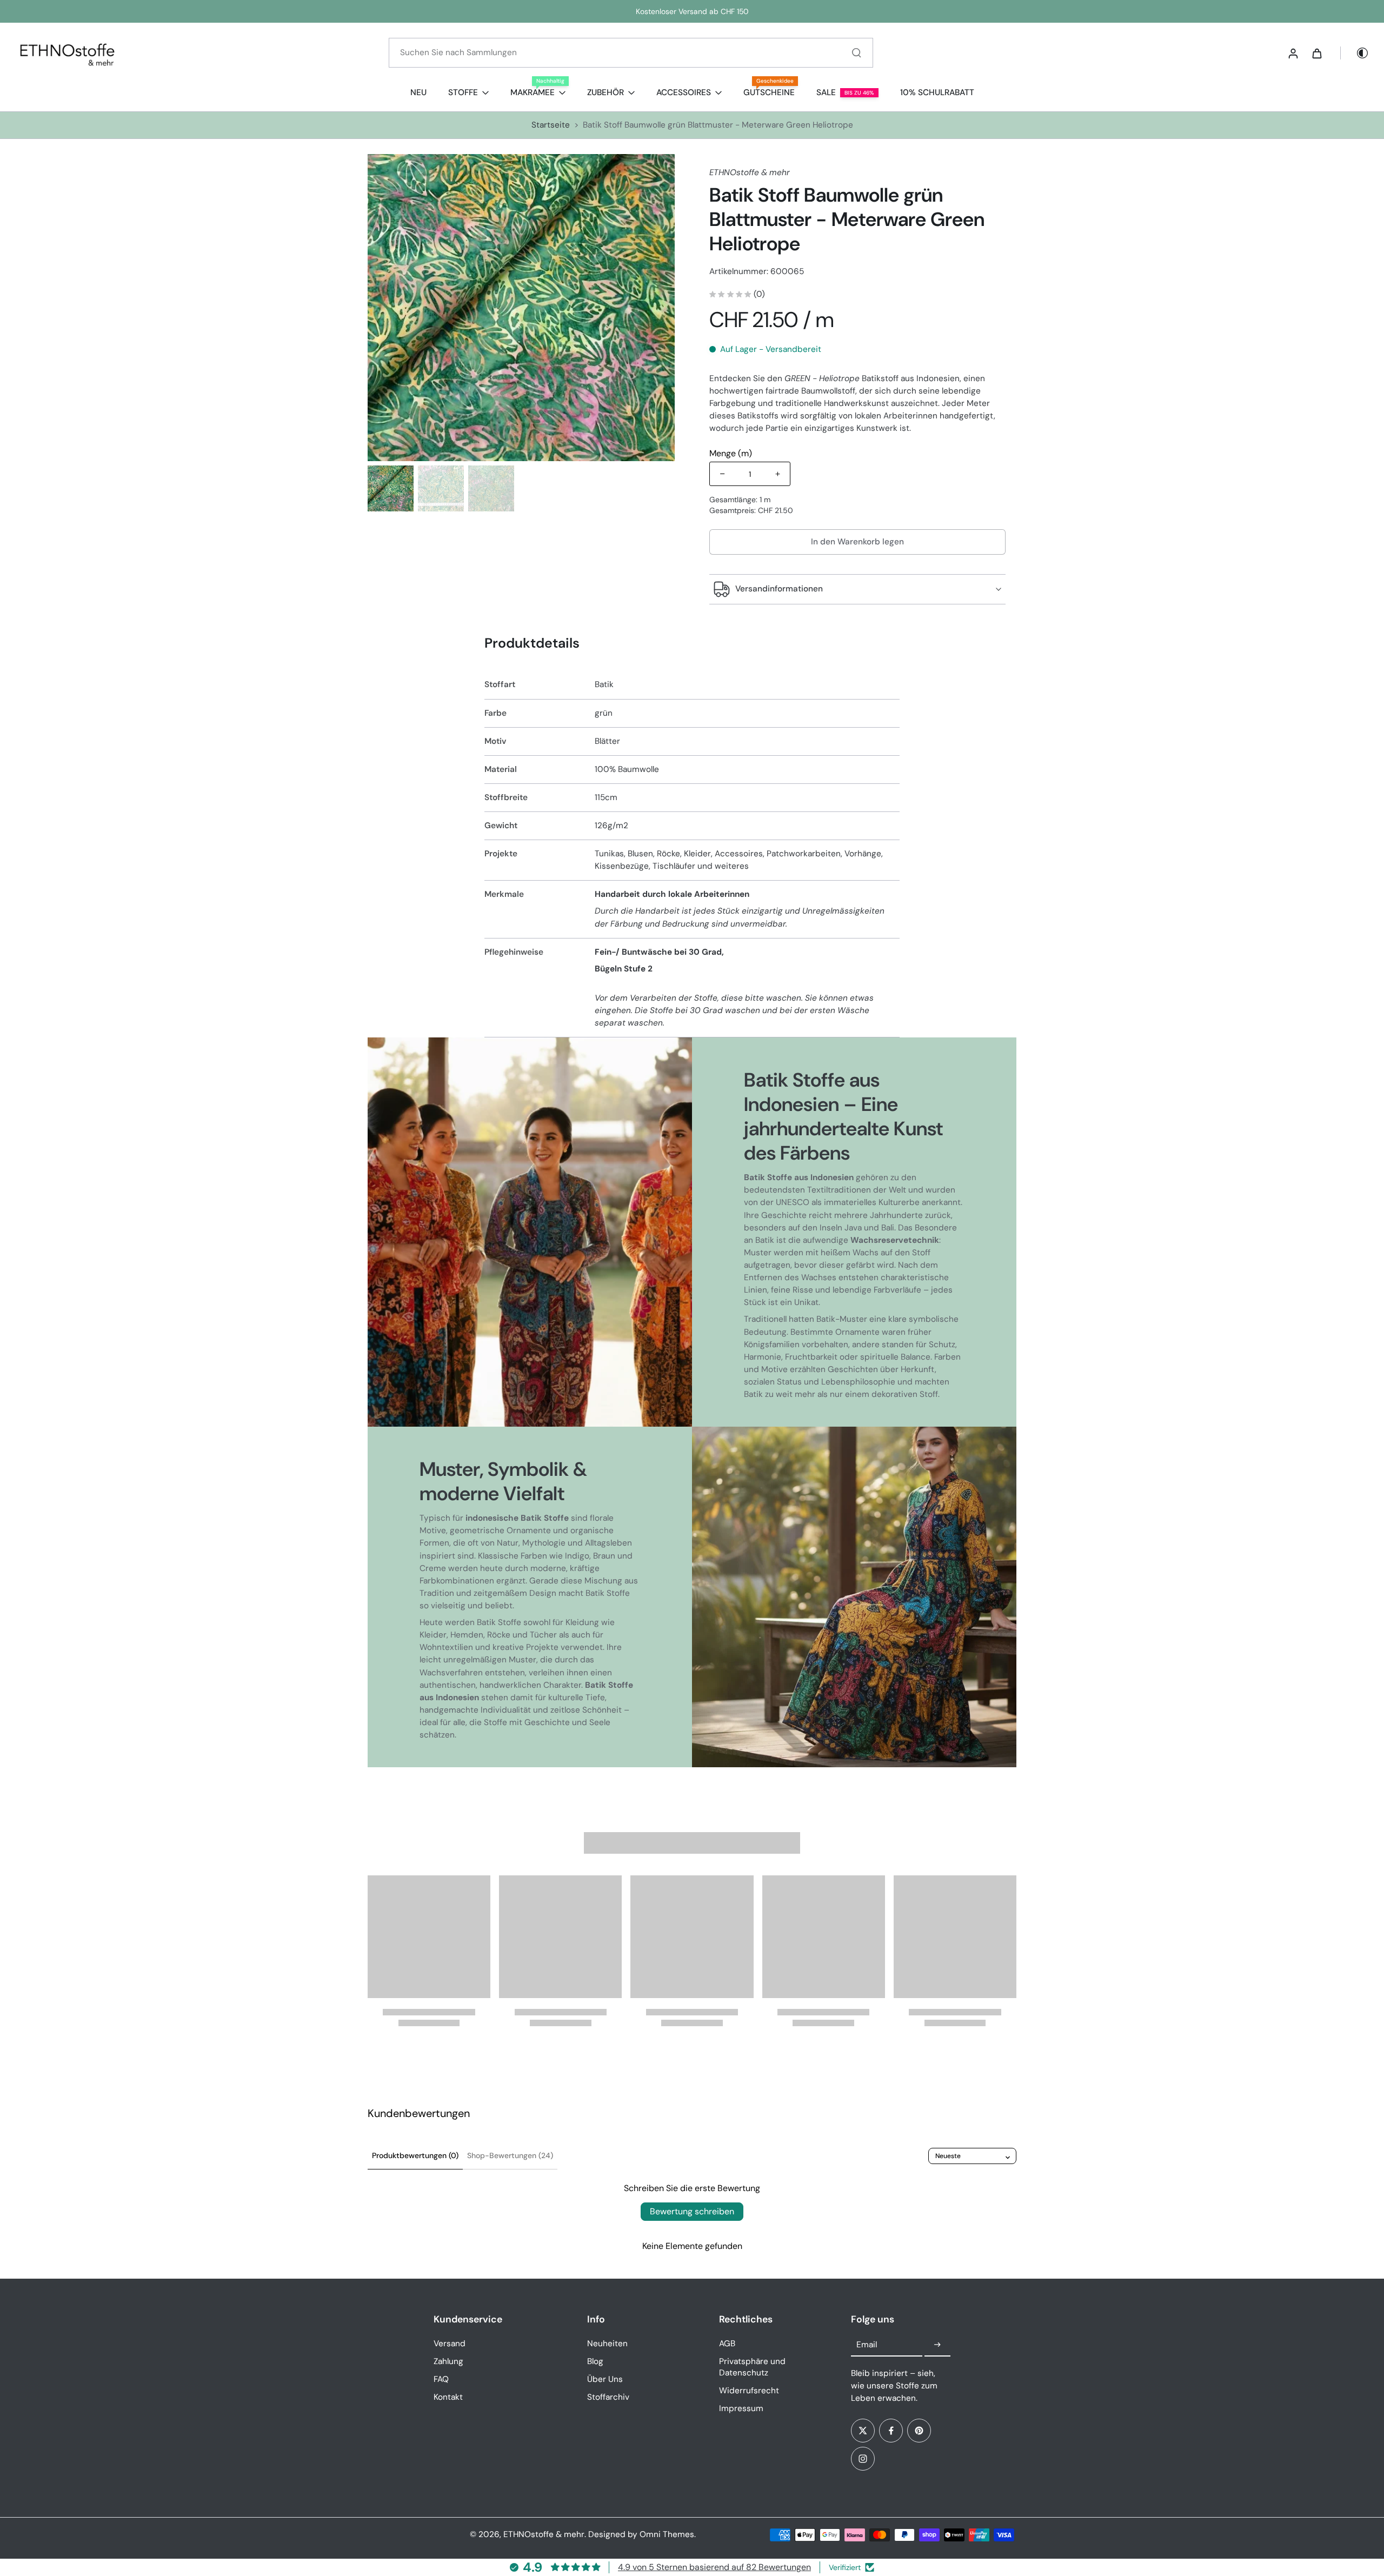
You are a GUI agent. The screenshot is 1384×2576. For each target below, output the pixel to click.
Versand (450, 2344)
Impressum (741, 2408)
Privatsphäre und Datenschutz (752, 2367)
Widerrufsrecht (749, 2391)
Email (867, 2345)
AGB (727, 2344)
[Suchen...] (856, 52)
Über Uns (605, 2379)
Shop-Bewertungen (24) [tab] (510, 2155)
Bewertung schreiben (692, 2211)
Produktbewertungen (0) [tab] (415, 2155)
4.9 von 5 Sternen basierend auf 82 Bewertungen (714, 2567)
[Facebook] (891, 2431)
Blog (595, 2361)
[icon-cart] (1316, 53)
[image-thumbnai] (391, 488)
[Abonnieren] (937, 2345)
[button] (857, 542)
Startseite (551, 125)
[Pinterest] (919, 2431)
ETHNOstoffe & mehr (544, 2534)
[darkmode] (1355, 53)
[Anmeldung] (1293, 53)
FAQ (441, 2379)
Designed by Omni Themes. (642, 2534)
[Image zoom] (521, 308)
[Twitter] (863, 2431)
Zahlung (448, 2361)
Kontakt (448, 2397)
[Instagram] (863, 2459)
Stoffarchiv (608, 2397)
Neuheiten (607, 2344)
